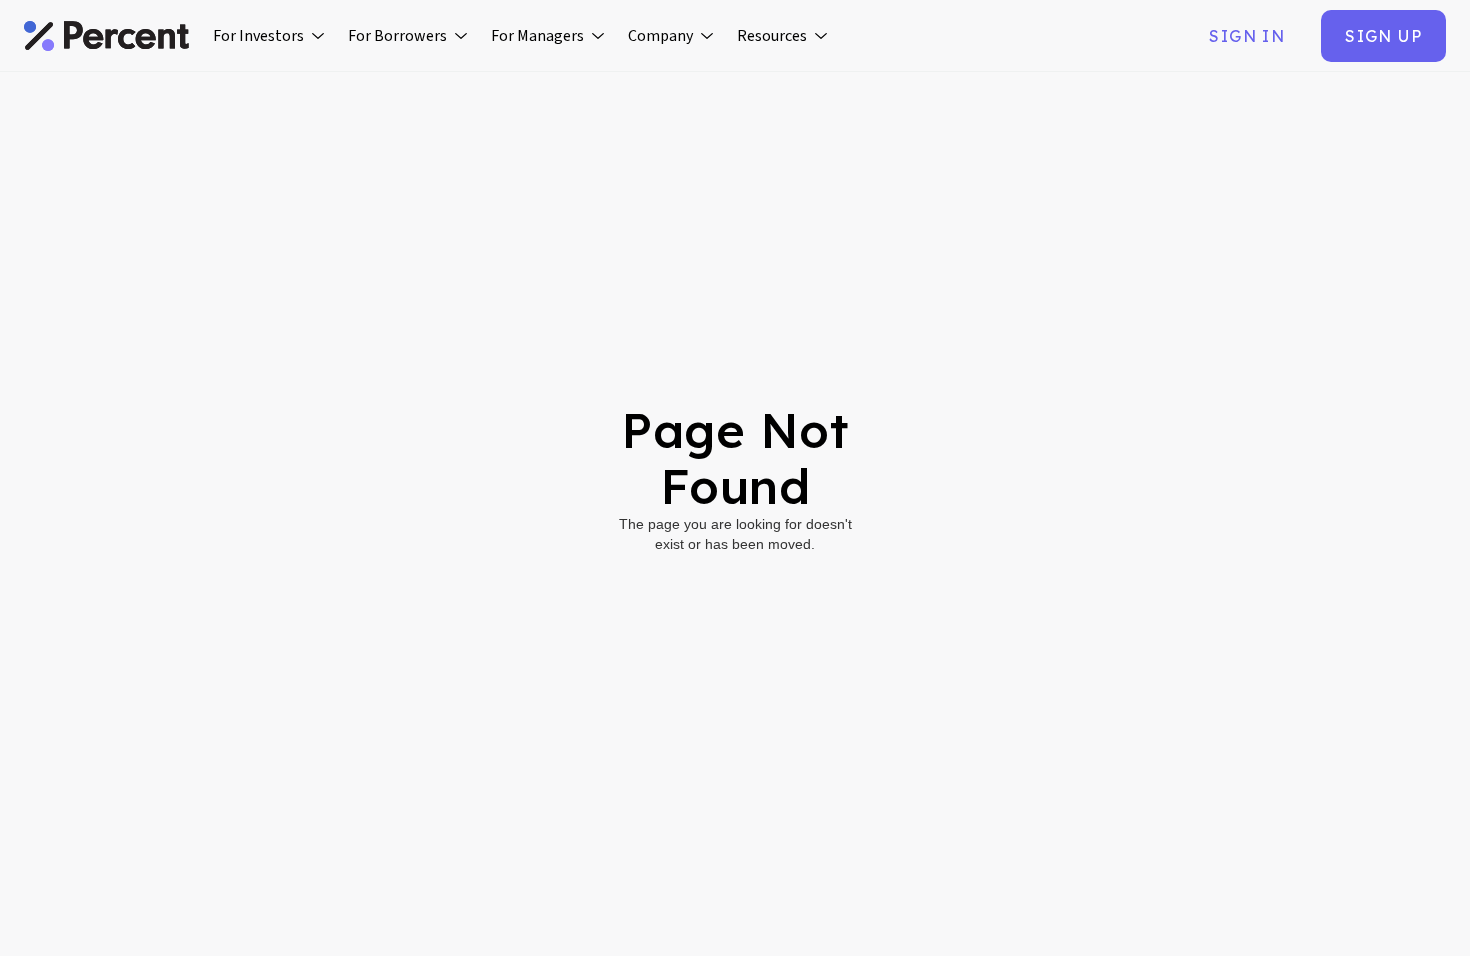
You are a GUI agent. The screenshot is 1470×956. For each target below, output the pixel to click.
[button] (268, 36)
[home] (106, 36)
